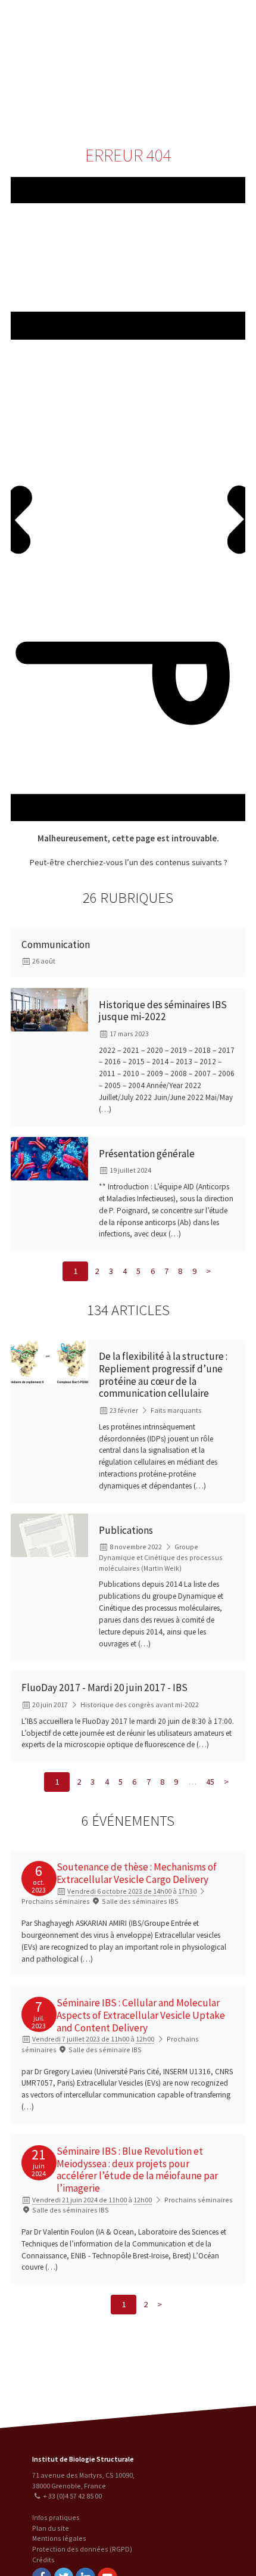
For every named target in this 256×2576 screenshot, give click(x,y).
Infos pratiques (56, 2517)
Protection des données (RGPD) (82, 2549)
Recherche (217, 22)
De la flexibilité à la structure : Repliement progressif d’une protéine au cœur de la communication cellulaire (163, 1375)
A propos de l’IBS (163, 22)
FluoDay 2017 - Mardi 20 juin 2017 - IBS (104, 1688)
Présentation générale (147, 1154)
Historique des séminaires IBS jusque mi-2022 (163, 1011)
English (71, 67)
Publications (126, 1530)
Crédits (43, 2560)
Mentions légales (59, 2538)
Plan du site (51, 2528)
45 (210, 1782)
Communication (186, 70)
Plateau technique (186, 46)
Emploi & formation (186, 94)
